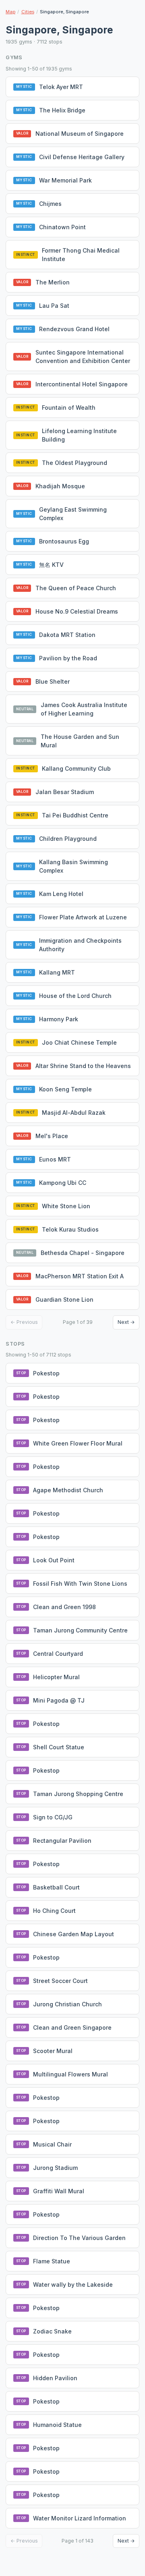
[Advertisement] (75, 2562)
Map (10, 12)
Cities (28, 12)
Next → (126, 1322)
